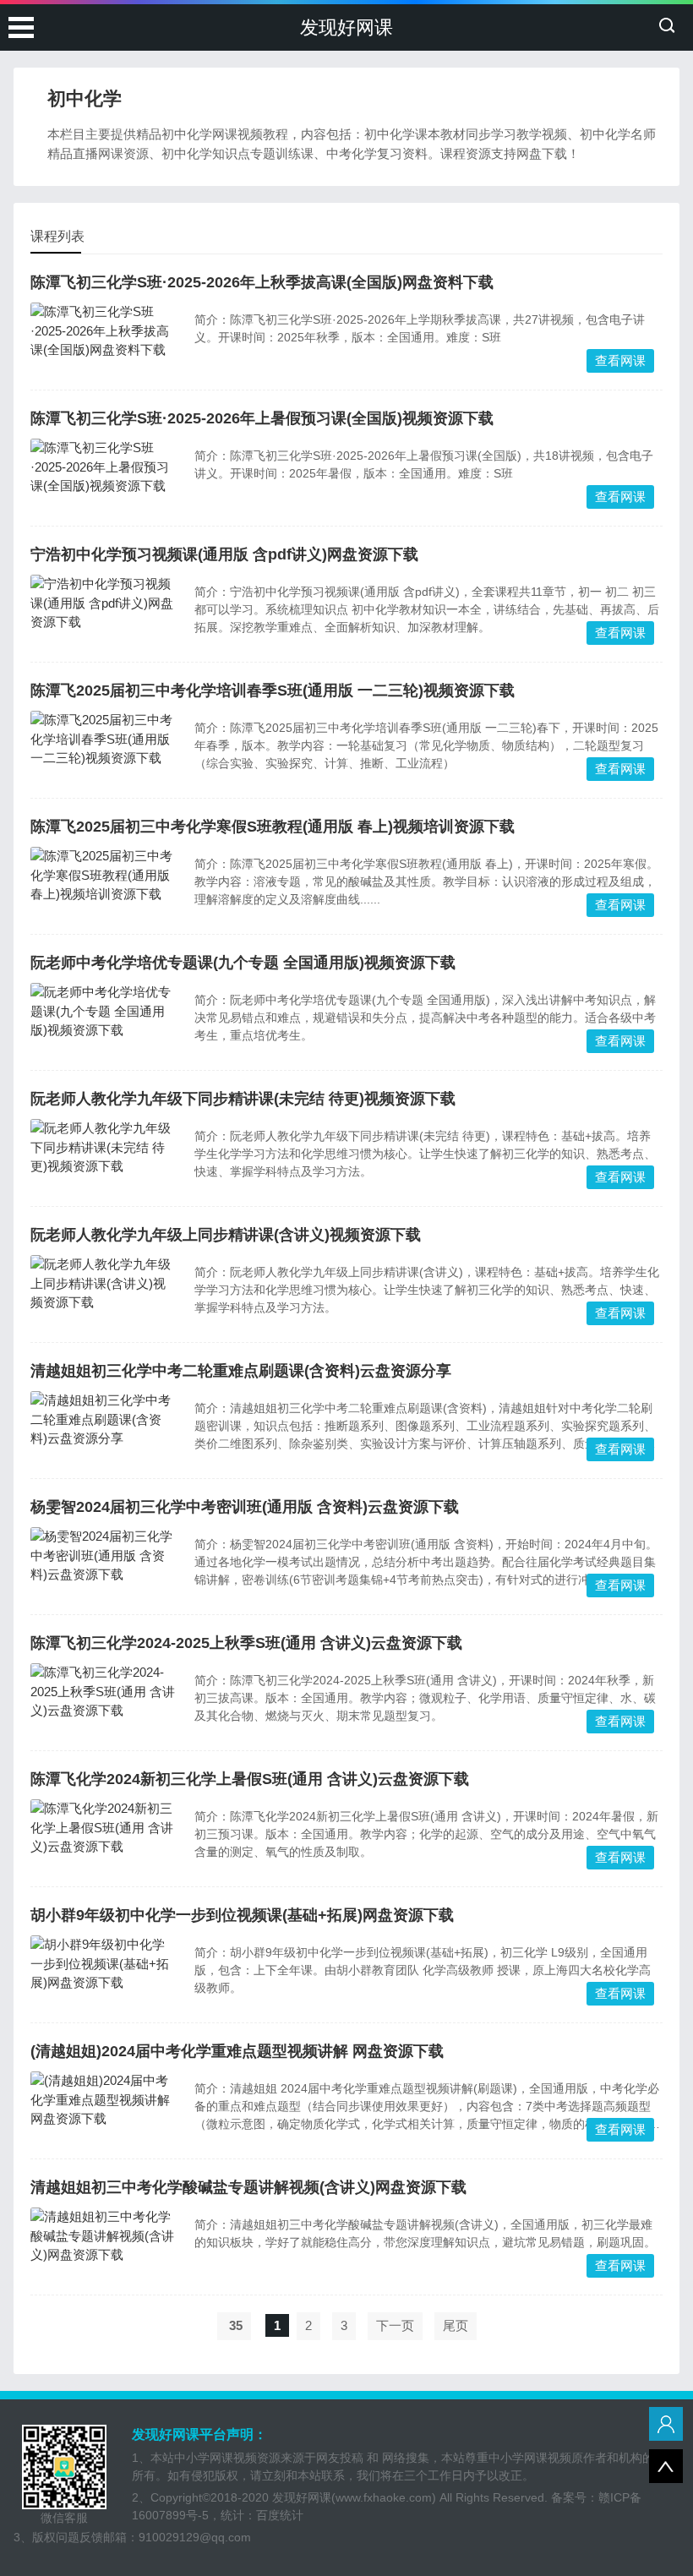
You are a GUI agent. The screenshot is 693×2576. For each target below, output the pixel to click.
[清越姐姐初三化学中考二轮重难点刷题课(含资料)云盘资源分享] (104, 1420)
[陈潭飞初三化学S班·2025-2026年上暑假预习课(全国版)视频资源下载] (104, 467)
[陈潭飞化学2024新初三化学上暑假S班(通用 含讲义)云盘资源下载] (104, 1828)
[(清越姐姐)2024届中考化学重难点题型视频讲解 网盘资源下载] (104, 2100)
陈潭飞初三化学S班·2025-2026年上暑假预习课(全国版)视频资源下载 (262, 418)
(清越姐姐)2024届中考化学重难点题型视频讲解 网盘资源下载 (237, 2051)
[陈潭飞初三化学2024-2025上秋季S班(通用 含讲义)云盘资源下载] (104, 1692)
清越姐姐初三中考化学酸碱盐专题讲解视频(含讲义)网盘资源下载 (248, 2187)
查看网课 (620, 360)
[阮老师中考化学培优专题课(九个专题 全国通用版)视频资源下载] (104, 1012)
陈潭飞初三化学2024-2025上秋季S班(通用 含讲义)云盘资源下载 (246, 1643)
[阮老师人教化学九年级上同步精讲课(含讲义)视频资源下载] (104, 1284)
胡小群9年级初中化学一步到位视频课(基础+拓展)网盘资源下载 (242, 1915)
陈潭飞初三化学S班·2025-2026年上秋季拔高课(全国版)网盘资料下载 (262, 282)
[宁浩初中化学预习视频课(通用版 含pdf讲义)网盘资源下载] (104, 603)
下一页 (395, 2325)
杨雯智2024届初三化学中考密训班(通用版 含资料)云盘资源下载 (245, 1507)
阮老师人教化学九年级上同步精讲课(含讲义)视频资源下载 (226, 1235)
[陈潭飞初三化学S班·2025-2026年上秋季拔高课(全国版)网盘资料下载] (104, 331)
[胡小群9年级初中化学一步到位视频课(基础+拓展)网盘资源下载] (104, 1964)
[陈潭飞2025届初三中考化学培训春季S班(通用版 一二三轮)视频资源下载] (104, 740)
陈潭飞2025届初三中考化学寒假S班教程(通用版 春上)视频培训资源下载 (273, 827)
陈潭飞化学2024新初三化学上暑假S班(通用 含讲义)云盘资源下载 (250, 1779)
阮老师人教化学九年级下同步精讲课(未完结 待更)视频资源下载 (243, 1099)
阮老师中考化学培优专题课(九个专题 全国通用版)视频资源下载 (243, 963)
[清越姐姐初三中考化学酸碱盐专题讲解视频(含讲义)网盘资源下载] (104, 2236)
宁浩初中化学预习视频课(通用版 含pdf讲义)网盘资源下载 (224, 554)
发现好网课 (346, 27)
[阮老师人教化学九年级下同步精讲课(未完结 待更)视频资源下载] (104, 1148)
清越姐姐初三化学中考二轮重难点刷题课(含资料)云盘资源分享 (241, 1371)
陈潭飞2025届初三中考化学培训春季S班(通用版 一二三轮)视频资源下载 (273, 690)
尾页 (456, 2325)
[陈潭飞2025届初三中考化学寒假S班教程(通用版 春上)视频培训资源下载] (104, 876)
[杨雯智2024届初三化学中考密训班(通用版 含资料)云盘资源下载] (104, 1556)
